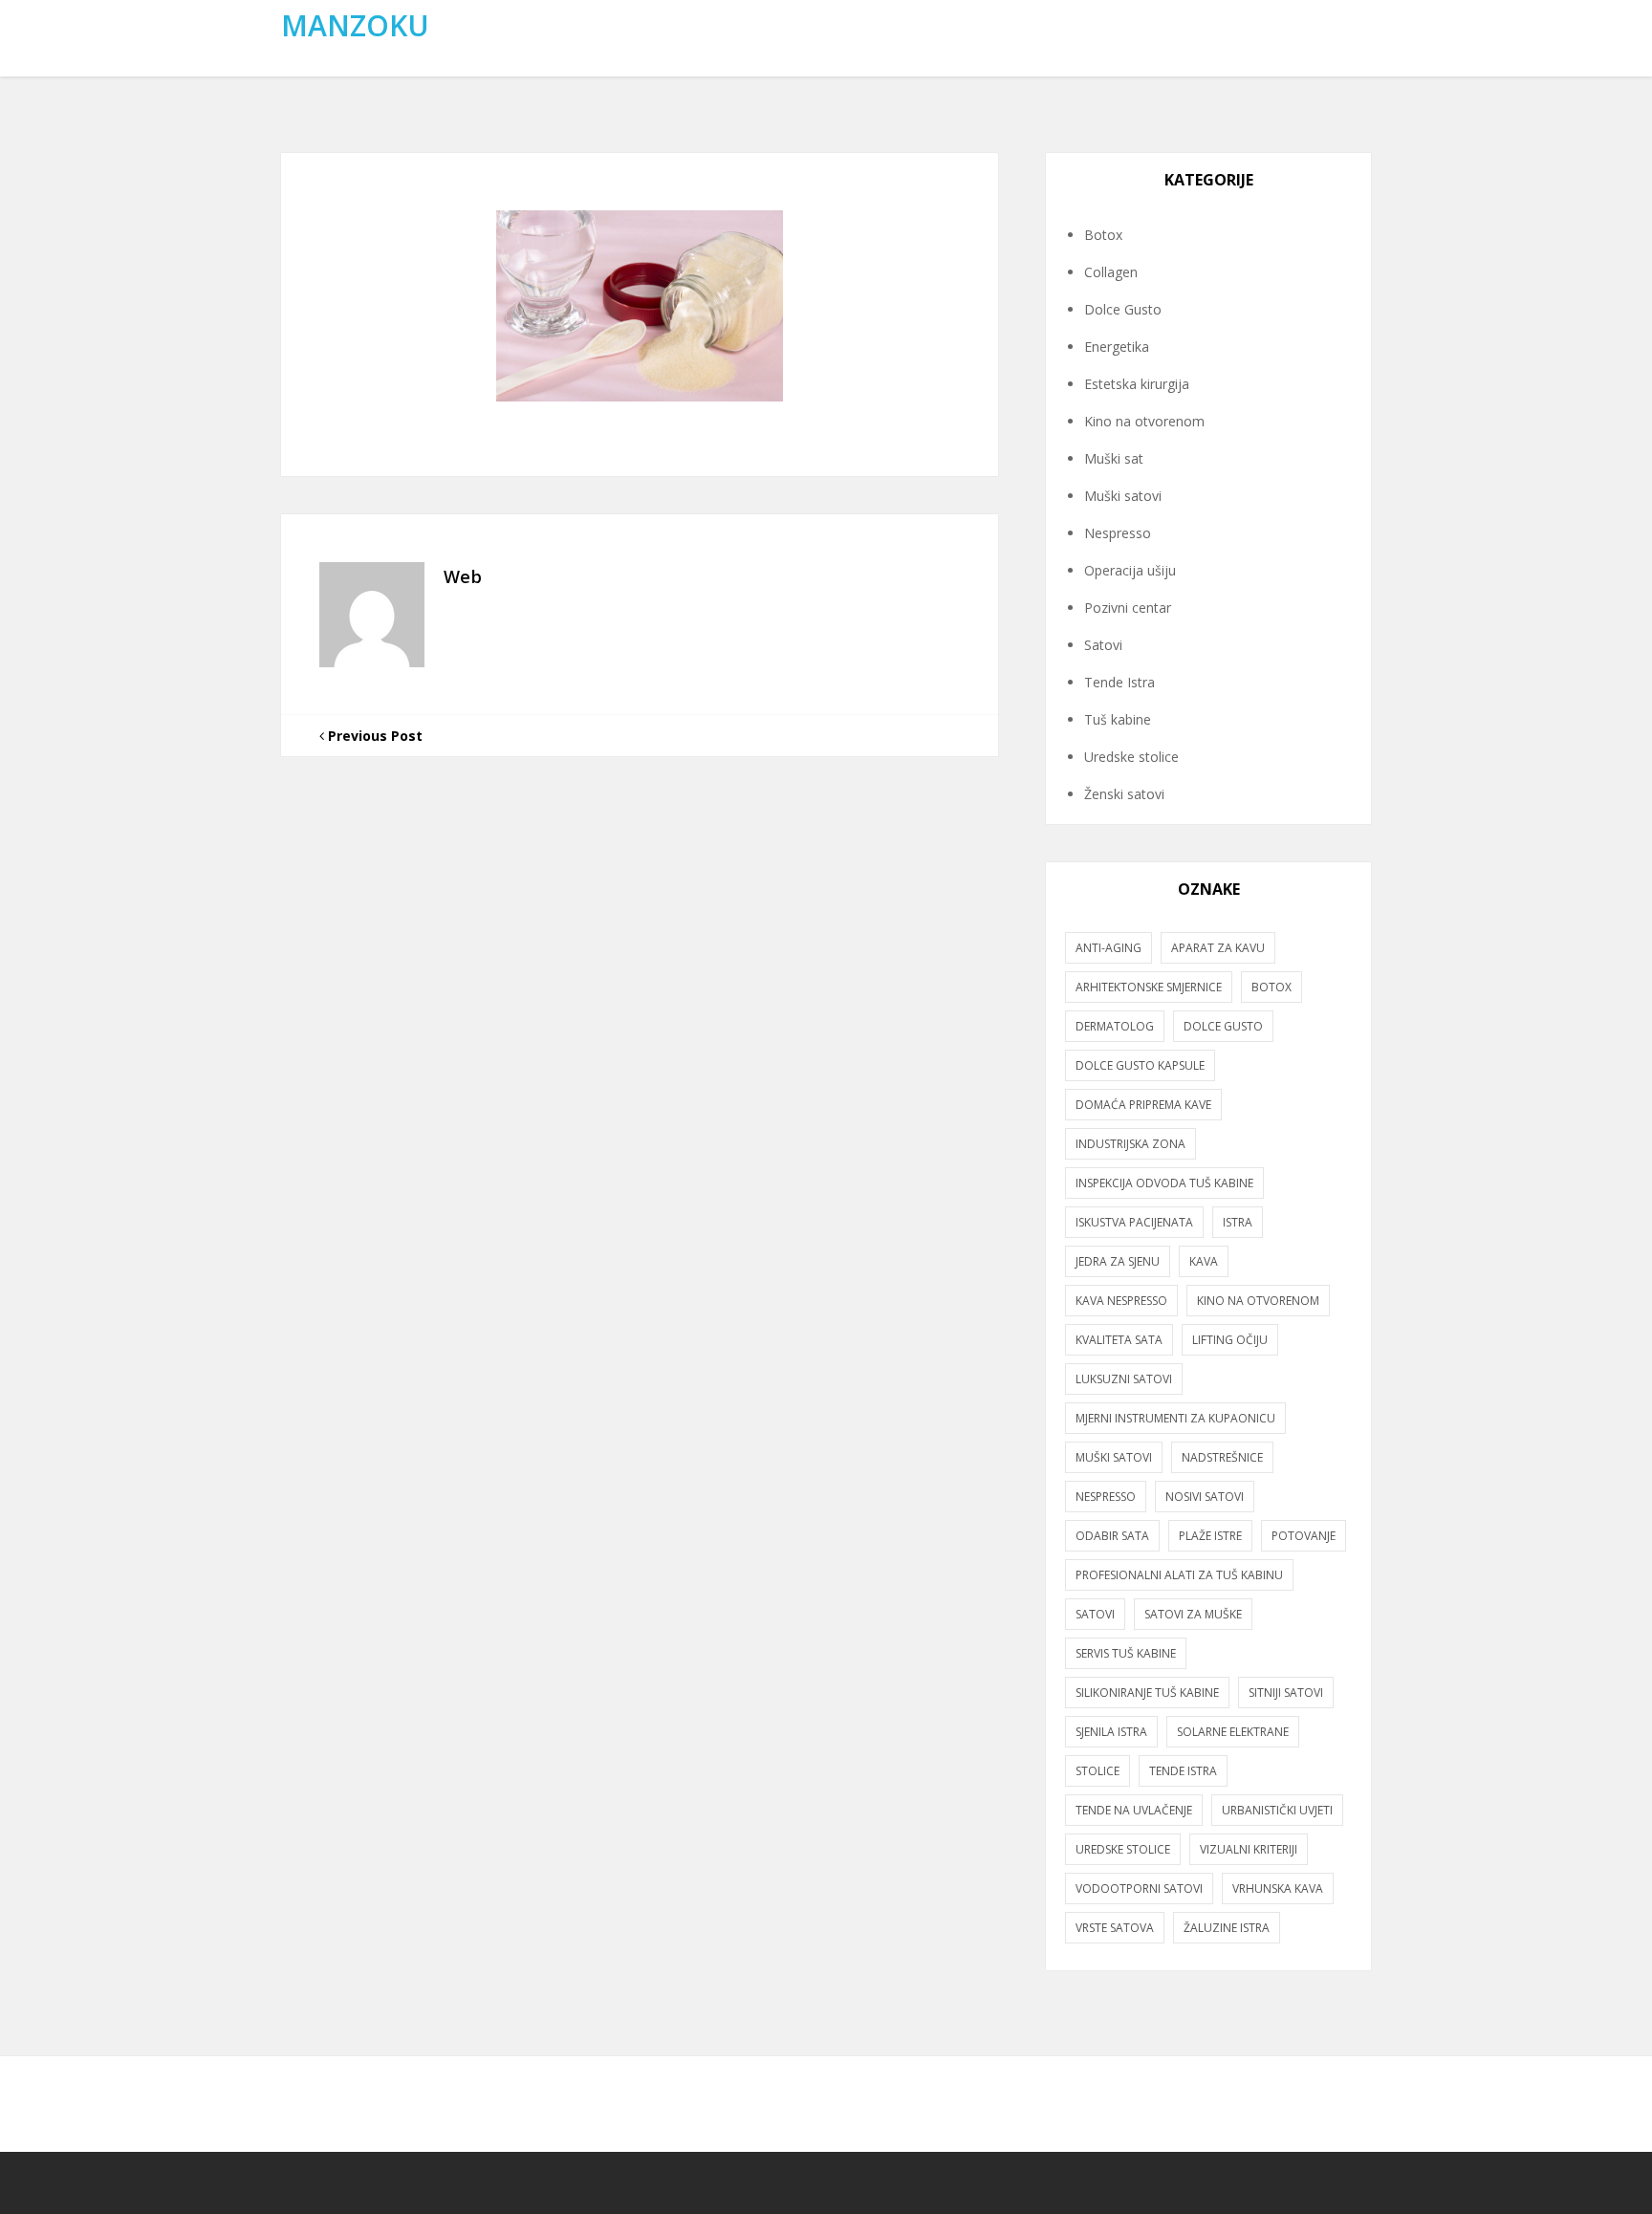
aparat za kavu (1218, 948)
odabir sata (1112, 1536)
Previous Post (373, 736)
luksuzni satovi (1124, 1379)
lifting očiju (1230, 1340)
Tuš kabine (1118, 719)
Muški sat (1114, 458)
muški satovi (1114, 1457)
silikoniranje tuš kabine (1147, 1693)
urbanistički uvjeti (1277, 1810)
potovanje (1304, 1536)
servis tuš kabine (1126, 1653)
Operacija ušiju (1130, 570)
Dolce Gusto (1123, 309)
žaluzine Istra (1227, 1928)
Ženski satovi (1124, 794)
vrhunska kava (1278, 1888)
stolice (1098, 1771)
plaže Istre (1210, 1536)
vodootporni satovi (1139, 1888)
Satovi (1103, 645)
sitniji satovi (1286, 1693)
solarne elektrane (1233, 1732)
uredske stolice (1123, 1849)
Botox (1103, 235)
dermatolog (1115, 1026)
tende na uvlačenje (1134, 1810)
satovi (1095, 1614)
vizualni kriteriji (1249, 1849)
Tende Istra (1119, 682)
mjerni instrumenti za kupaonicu (1175, 1418)
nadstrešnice (1222, 1457)
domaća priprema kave (1143, 1105)
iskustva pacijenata (1134, 1222)
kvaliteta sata (1119, 1340)
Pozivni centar (1128, 608)
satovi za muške (1193, 1614)
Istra (1238, 1222)
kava (1204, 1261)
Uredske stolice (1131, 757)
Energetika (1117, 347)
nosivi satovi (1205, 1497)
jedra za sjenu (1118, 1261)
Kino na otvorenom (1144, 421)
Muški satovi (1123, 496)
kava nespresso (1121, 1301)
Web (463, 576)
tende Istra (1183, 1771)
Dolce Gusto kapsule (1140, 1065)
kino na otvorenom (1258, 1301)
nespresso (1106, 1497)
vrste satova (1115, 1928)
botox (1272, 987)
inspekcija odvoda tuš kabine (1164, 1183)
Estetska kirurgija (1137, 384)
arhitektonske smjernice (1149, 987)
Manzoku (355, 25)
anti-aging (1109, 948)
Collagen (1111, 272)
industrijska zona (1130, 1144)
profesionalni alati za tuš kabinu (1179, 1575)
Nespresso (1118, 533)
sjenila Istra (1111, 1732)
